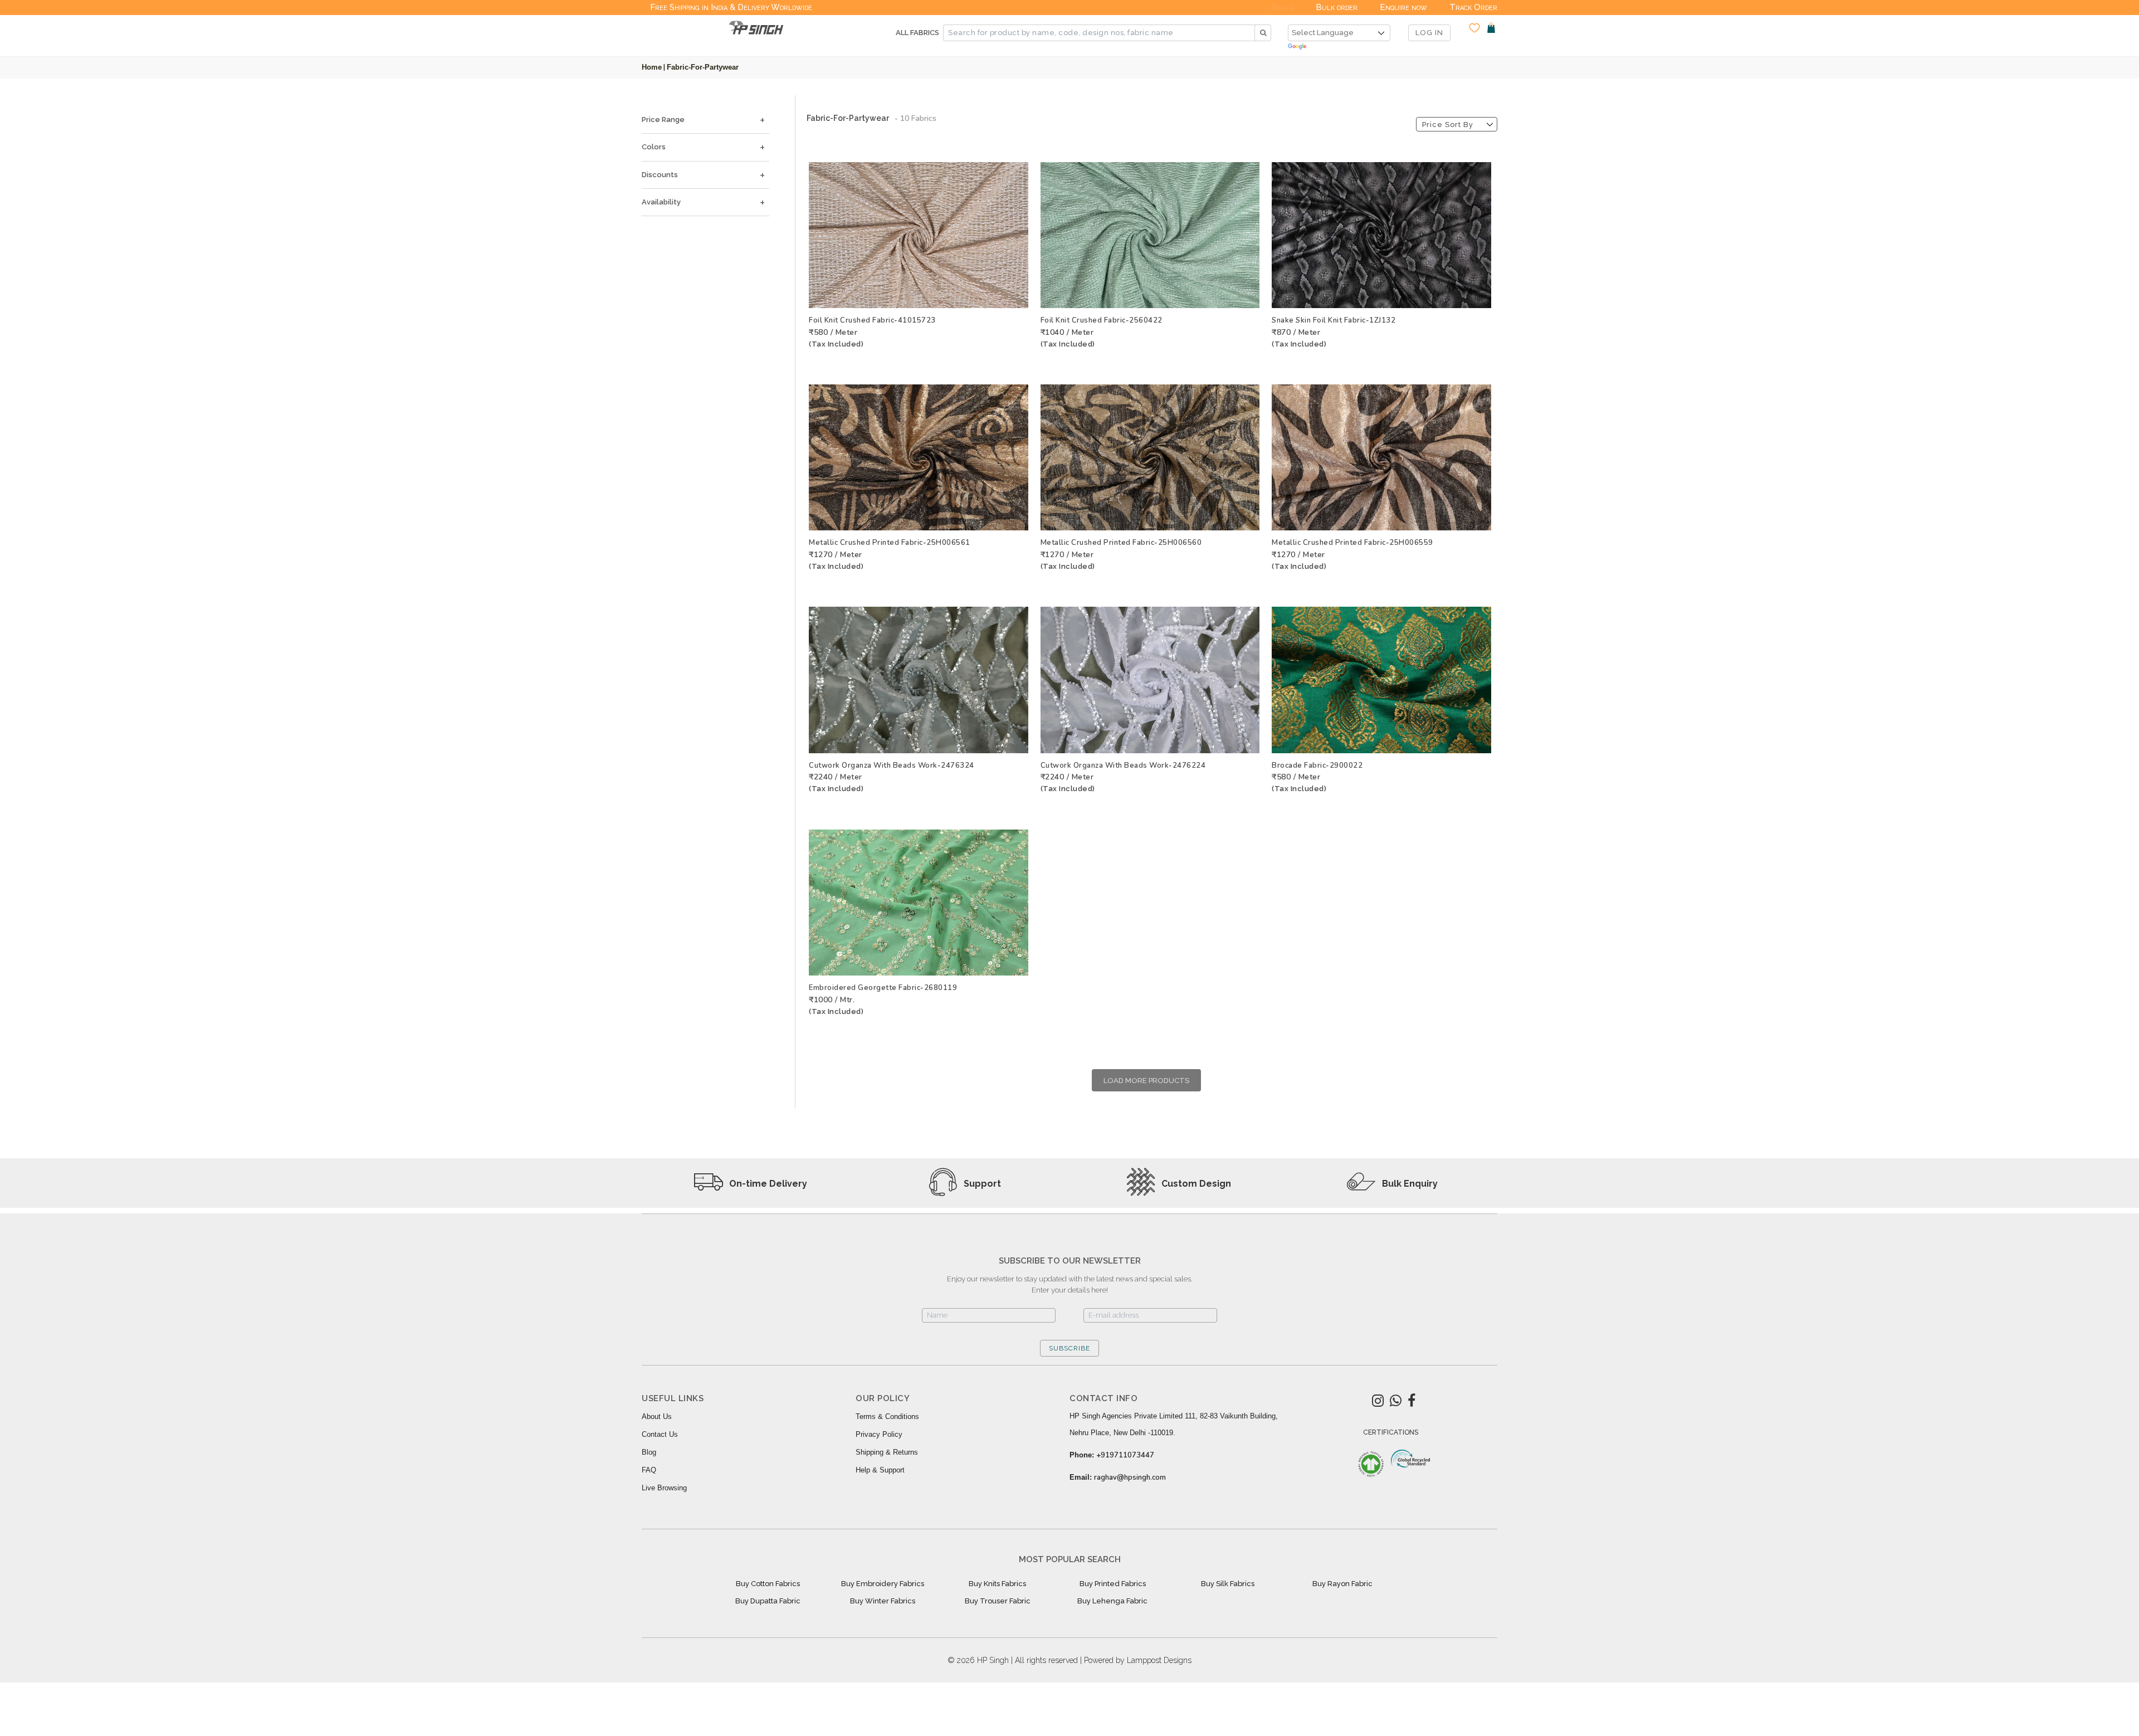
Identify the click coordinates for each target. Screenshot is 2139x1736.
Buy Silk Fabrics (1228, 1584)
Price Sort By (1448, 125)
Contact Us (660, 1434)
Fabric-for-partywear (703, 67)
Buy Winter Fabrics (883, 1601)
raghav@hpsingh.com (1130, 1477)
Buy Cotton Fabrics (768, 1584)
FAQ (649, 1470)
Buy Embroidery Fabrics (883, 1584)
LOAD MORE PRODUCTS (1146, 1081)
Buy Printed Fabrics (1113, 1584)
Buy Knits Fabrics (997, 1584)
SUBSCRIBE (1069, 1348)
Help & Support (880, 1470)
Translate (1339, 47)
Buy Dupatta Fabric (768, 1601)
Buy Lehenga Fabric (1112, 1601)
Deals (1282, 7)
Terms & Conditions (887, 1416)
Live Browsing (664, 1488)
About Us (657, 1416)
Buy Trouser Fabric (998, 1601)
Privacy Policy (879, 1434)
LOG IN (1429, 33)
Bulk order (1337, 7)
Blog (649, 1452)
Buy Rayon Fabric (1342, 1584)
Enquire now (1403, 7)
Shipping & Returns (887, 1452)
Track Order (1473, 7)
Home (652, 67)
